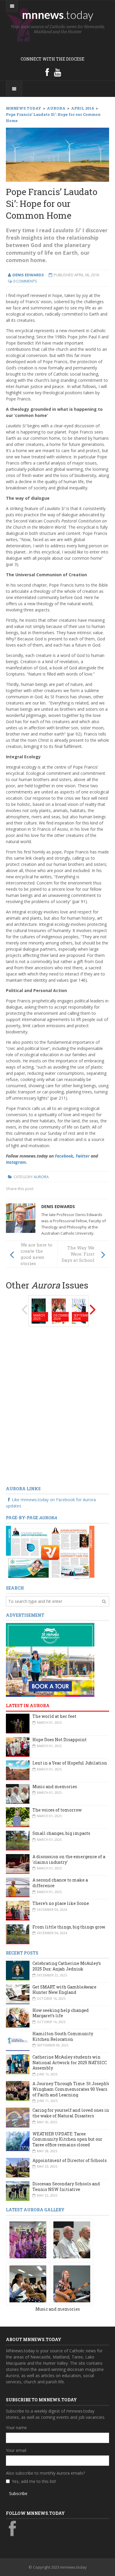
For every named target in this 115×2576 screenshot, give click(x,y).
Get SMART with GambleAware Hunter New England (64, 1990)
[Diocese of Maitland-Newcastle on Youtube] (57, 72)
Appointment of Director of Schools (70, 2160)
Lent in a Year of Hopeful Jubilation (70, 1763)
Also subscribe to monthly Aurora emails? (45, 2473)
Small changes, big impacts (61, 1833)
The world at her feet (54, 1716)
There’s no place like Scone (61, 1903)
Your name (16, 2428)
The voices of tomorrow (57, 1810)
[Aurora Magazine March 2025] (39, 1310)
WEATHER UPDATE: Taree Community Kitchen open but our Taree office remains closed (67, 2139)
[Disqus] (57, 1407)
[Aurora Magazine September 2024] (79, 1310)
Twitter (83, 1156)
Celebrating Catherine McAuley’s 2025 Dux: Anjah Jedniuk (67, 1966)
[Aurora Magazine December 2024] (59, 1310)
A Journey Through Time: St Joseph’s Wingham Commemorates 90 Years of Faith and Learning (71, 2089)
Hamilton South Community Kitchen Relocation (63, 2036)
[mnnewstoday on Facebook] (47, 72)
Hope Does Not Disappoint (60, 1740)
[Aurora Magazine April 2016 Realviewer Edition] (50, 1552)
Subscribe (18, 2493)
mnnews (58, 14)
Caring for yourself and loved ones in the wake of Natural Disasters (71, 2113)
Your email (16, 2450)
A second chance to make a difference (60, 1883)
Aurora (41, 1177)
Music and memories (55, 1787)
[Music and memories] (28, 2239)
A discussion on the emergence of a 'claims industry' (69, 1859)
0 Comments (25, 281)
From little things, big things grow (69, 1927)
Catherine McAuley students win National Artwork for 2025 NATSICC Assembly (70, 2062)
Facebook (64, 1156)
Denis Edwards (58, 1206)
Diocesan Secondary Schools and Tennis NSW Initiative (66, 2187)
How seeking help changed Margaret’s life (61, 2013)
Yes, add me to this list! (34, 2481)
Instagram (16, 1162)
